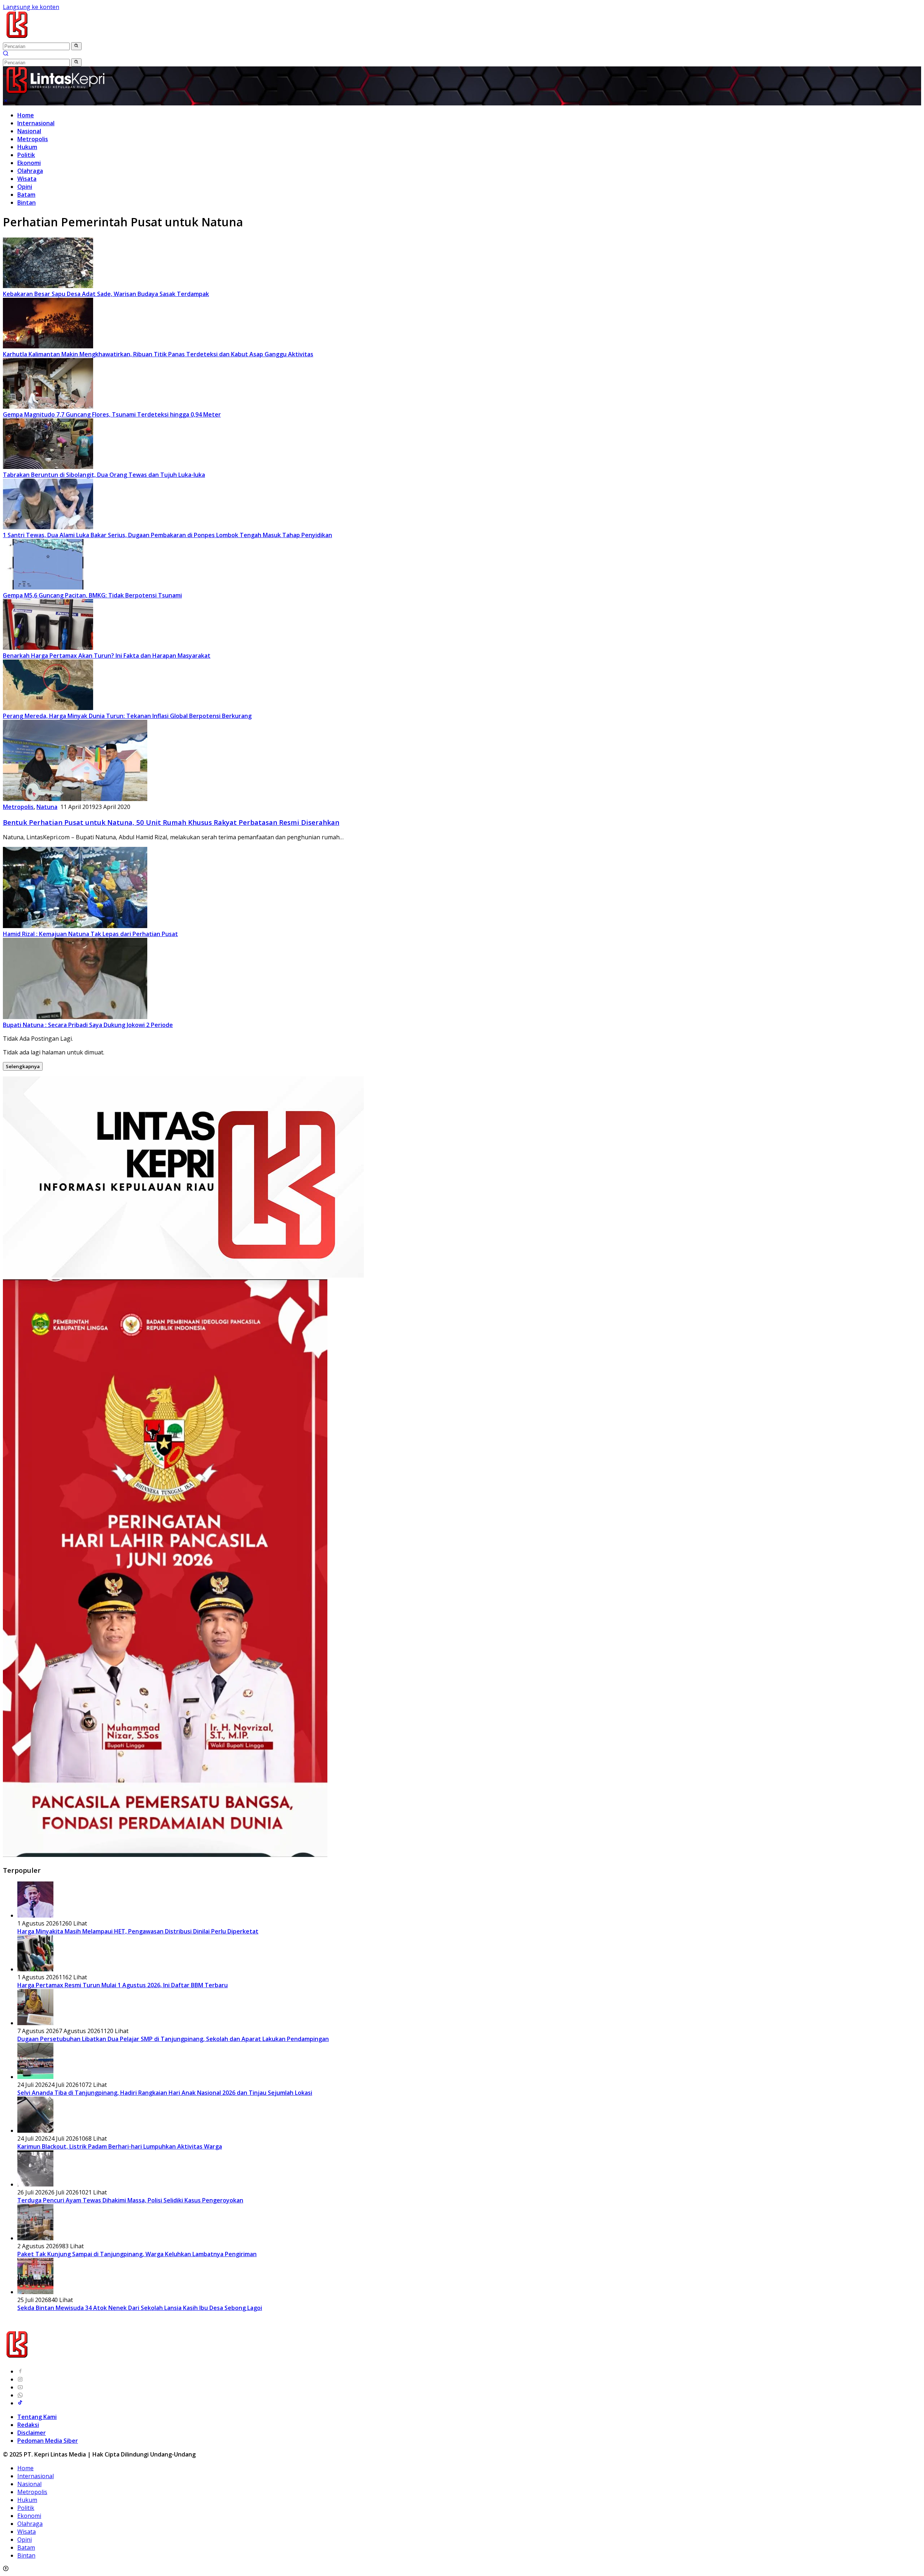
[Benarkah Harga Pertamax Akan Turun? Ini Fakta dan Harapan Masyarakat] (48, 648)
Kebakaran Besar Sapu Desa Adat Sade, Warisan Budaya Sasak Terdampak (106, 294)
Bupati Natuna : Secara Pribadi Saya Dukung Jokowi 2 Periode (88, 1025)
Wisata (27, 179)
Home (26, 115)
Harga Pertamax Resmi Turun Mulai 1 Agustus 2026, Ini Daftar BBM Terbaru (123, 1985)
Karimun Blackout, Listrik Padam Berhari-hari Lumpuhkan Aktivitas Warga (120, 2146)
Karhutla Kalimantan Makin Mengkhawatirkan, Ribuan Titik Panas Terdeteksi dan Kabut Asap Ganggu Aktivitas (158, 354)
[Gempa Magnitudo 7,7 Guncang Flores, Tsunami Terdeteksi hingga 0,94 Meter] (48, 406)
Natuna (47, 807)
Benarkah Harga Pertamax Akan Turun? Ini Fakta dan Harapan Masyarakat (107, 656)
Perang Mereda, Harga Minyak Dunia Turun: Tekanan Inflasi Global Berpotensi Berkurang (127, 716)
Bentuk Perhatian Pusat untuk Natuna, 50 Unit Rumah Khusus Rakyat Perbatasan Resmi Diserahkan (171, 822)
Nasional (29, 131)
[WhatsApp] (20, 2395)
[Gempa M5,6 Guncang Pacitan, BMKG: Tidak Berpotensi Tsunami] (48, 587)
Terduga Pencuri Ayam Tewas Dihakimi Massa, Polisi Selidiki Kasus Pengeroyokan (130, 2200)
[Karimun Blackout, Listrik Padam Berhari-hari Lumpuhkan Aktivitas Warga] (35, 2131)
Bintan (27, 203)
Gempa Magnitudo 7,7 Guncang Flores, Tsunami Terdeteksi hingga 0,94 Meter (112, 414)
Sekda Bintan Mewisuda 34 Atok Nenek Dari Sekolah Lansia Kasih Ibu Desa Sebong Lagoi (140, 2308)
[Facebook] (20, 2371)
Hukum (27, 147)
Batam (26, 195)
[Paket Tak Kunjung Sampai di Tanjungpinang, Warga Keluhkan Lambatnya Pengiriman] (35, 2238)
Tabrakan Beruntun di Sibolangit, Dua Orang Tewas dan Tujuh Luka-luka (104, 475)
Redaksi (28, 2425)
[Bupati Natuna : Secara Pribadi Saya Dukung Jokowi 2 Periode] (75, 1017)
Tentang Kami (37, 2417)
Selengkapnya (23, 1066)
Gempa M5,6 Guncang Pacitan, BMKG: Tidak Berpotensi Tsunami (92, 595)
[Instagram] (20, 2379)
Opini (25, 187)
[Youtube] (20, 2387)
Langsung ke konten (31, 7)
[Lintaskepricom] (66, 38)
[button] (76, 46)
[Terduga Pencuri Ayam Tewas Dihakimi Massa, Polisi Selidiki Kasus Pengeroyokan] (35, 2184)
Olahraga (30, 171)
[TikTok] (20, 2403)
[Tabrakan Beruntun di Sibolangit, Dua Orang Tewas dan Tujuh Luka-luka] (48, 467)
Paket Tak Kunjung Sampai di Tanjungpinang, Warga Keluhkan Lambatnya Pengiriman (137, 2254)
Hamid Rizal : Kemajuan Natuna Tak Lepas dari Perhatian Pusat (90, 934)
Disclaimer (32, 2433)
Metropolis (33, 139)
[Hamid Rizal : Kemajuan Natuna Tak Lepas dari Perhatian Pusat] (75, 926)
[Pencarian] (6, 54)
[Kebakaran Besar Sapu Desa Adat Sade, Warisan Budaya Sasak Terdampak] (48, 286)
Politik (26, 155)
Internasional (36, 123)
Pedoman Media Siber (48, 2441)
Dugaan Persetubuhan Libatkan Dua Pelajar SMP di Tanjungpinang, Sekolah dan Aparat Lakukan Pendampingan (173, 2039)
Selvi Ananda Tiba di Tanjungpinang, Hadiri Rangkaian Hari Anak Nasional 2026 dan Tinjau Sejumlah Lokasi (165, 2093)
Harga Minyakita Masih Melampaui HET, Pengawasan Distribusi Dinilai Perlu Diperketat (138, 1931)
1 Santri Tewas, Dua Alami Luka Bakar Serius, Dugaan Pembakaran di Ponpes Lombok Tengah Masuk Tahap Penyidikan (167, 535)
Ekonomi (29, 163)
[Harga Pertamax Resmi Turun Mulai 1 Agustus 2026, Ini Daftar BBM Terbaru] (35, 1969)
